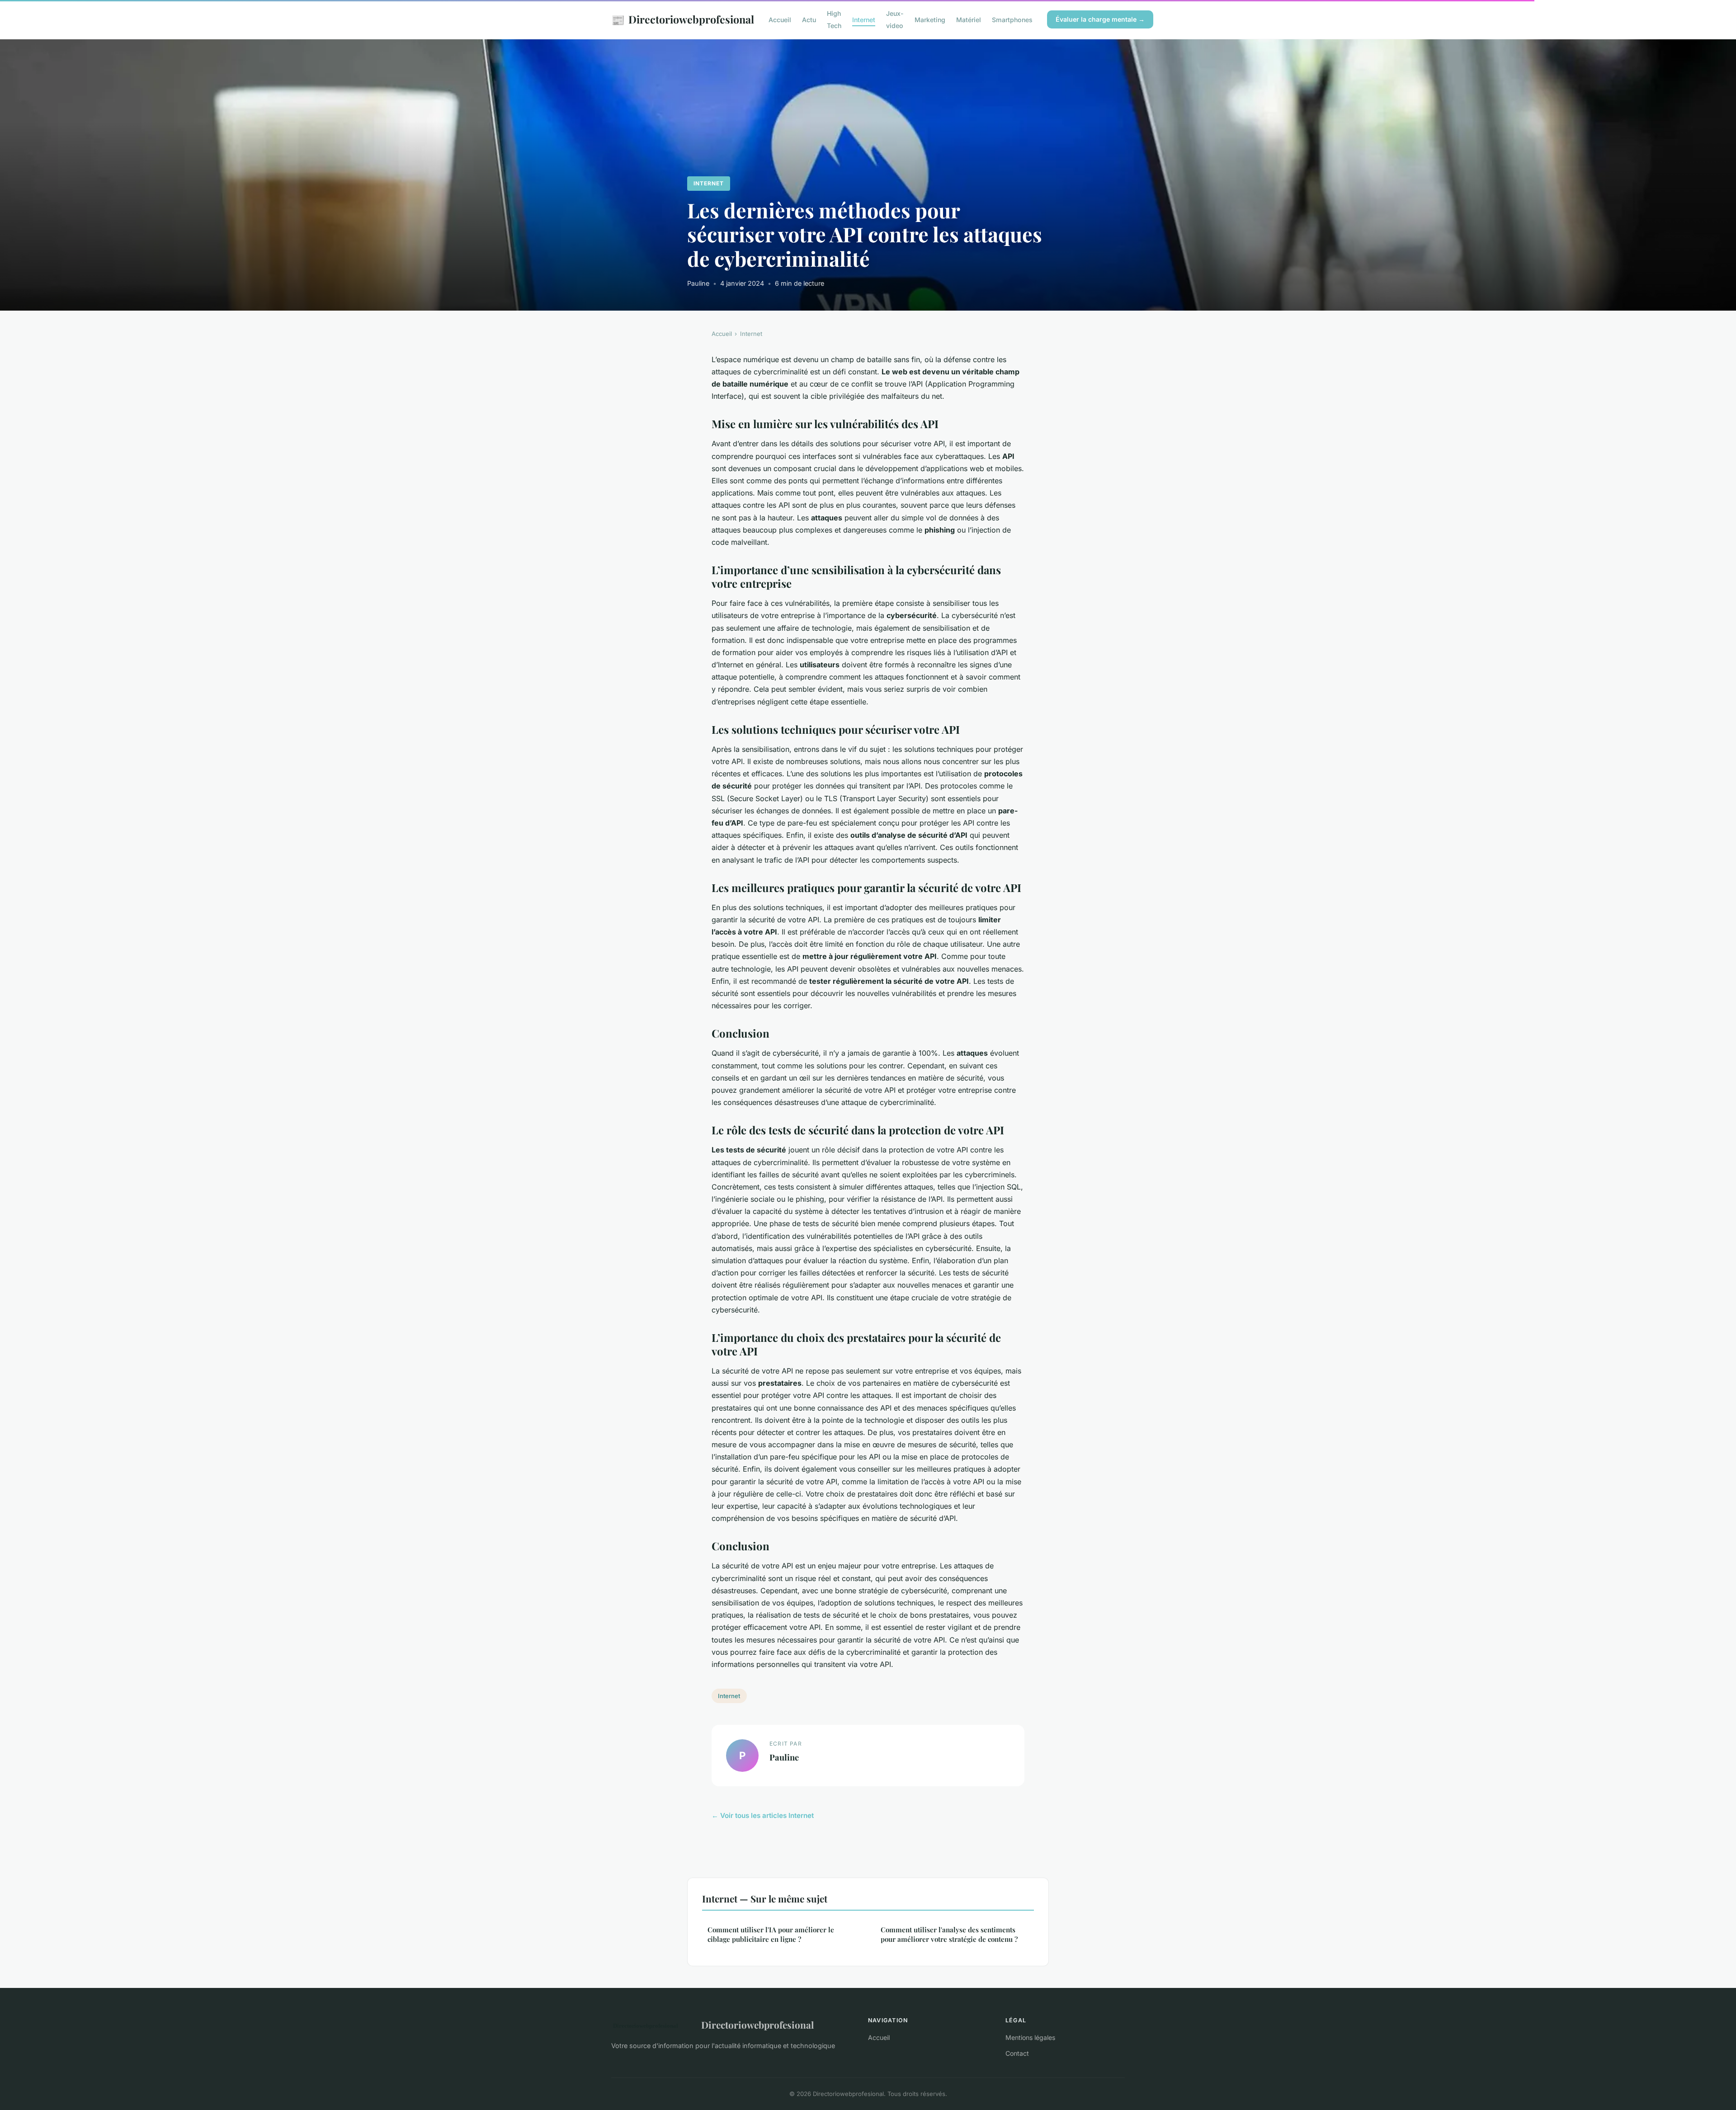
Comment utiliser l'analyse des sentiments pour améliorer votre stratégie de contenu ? (949, 1934)
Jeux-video (895, 19)
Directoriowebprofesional (683, 19)
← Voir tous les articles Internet (763, 1815)
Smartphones (1012, 20)
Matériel (969, 20)
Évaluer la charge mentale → (1100, 19)
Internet (864, 20)
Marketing (930, 20)
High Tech (834, 19)
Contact (1017, 2053)
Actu (809, 20)
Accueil (780, 20)
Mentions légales (1030, 2037)
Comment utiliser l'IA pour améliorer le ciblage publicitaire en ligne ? (771, 1934)
